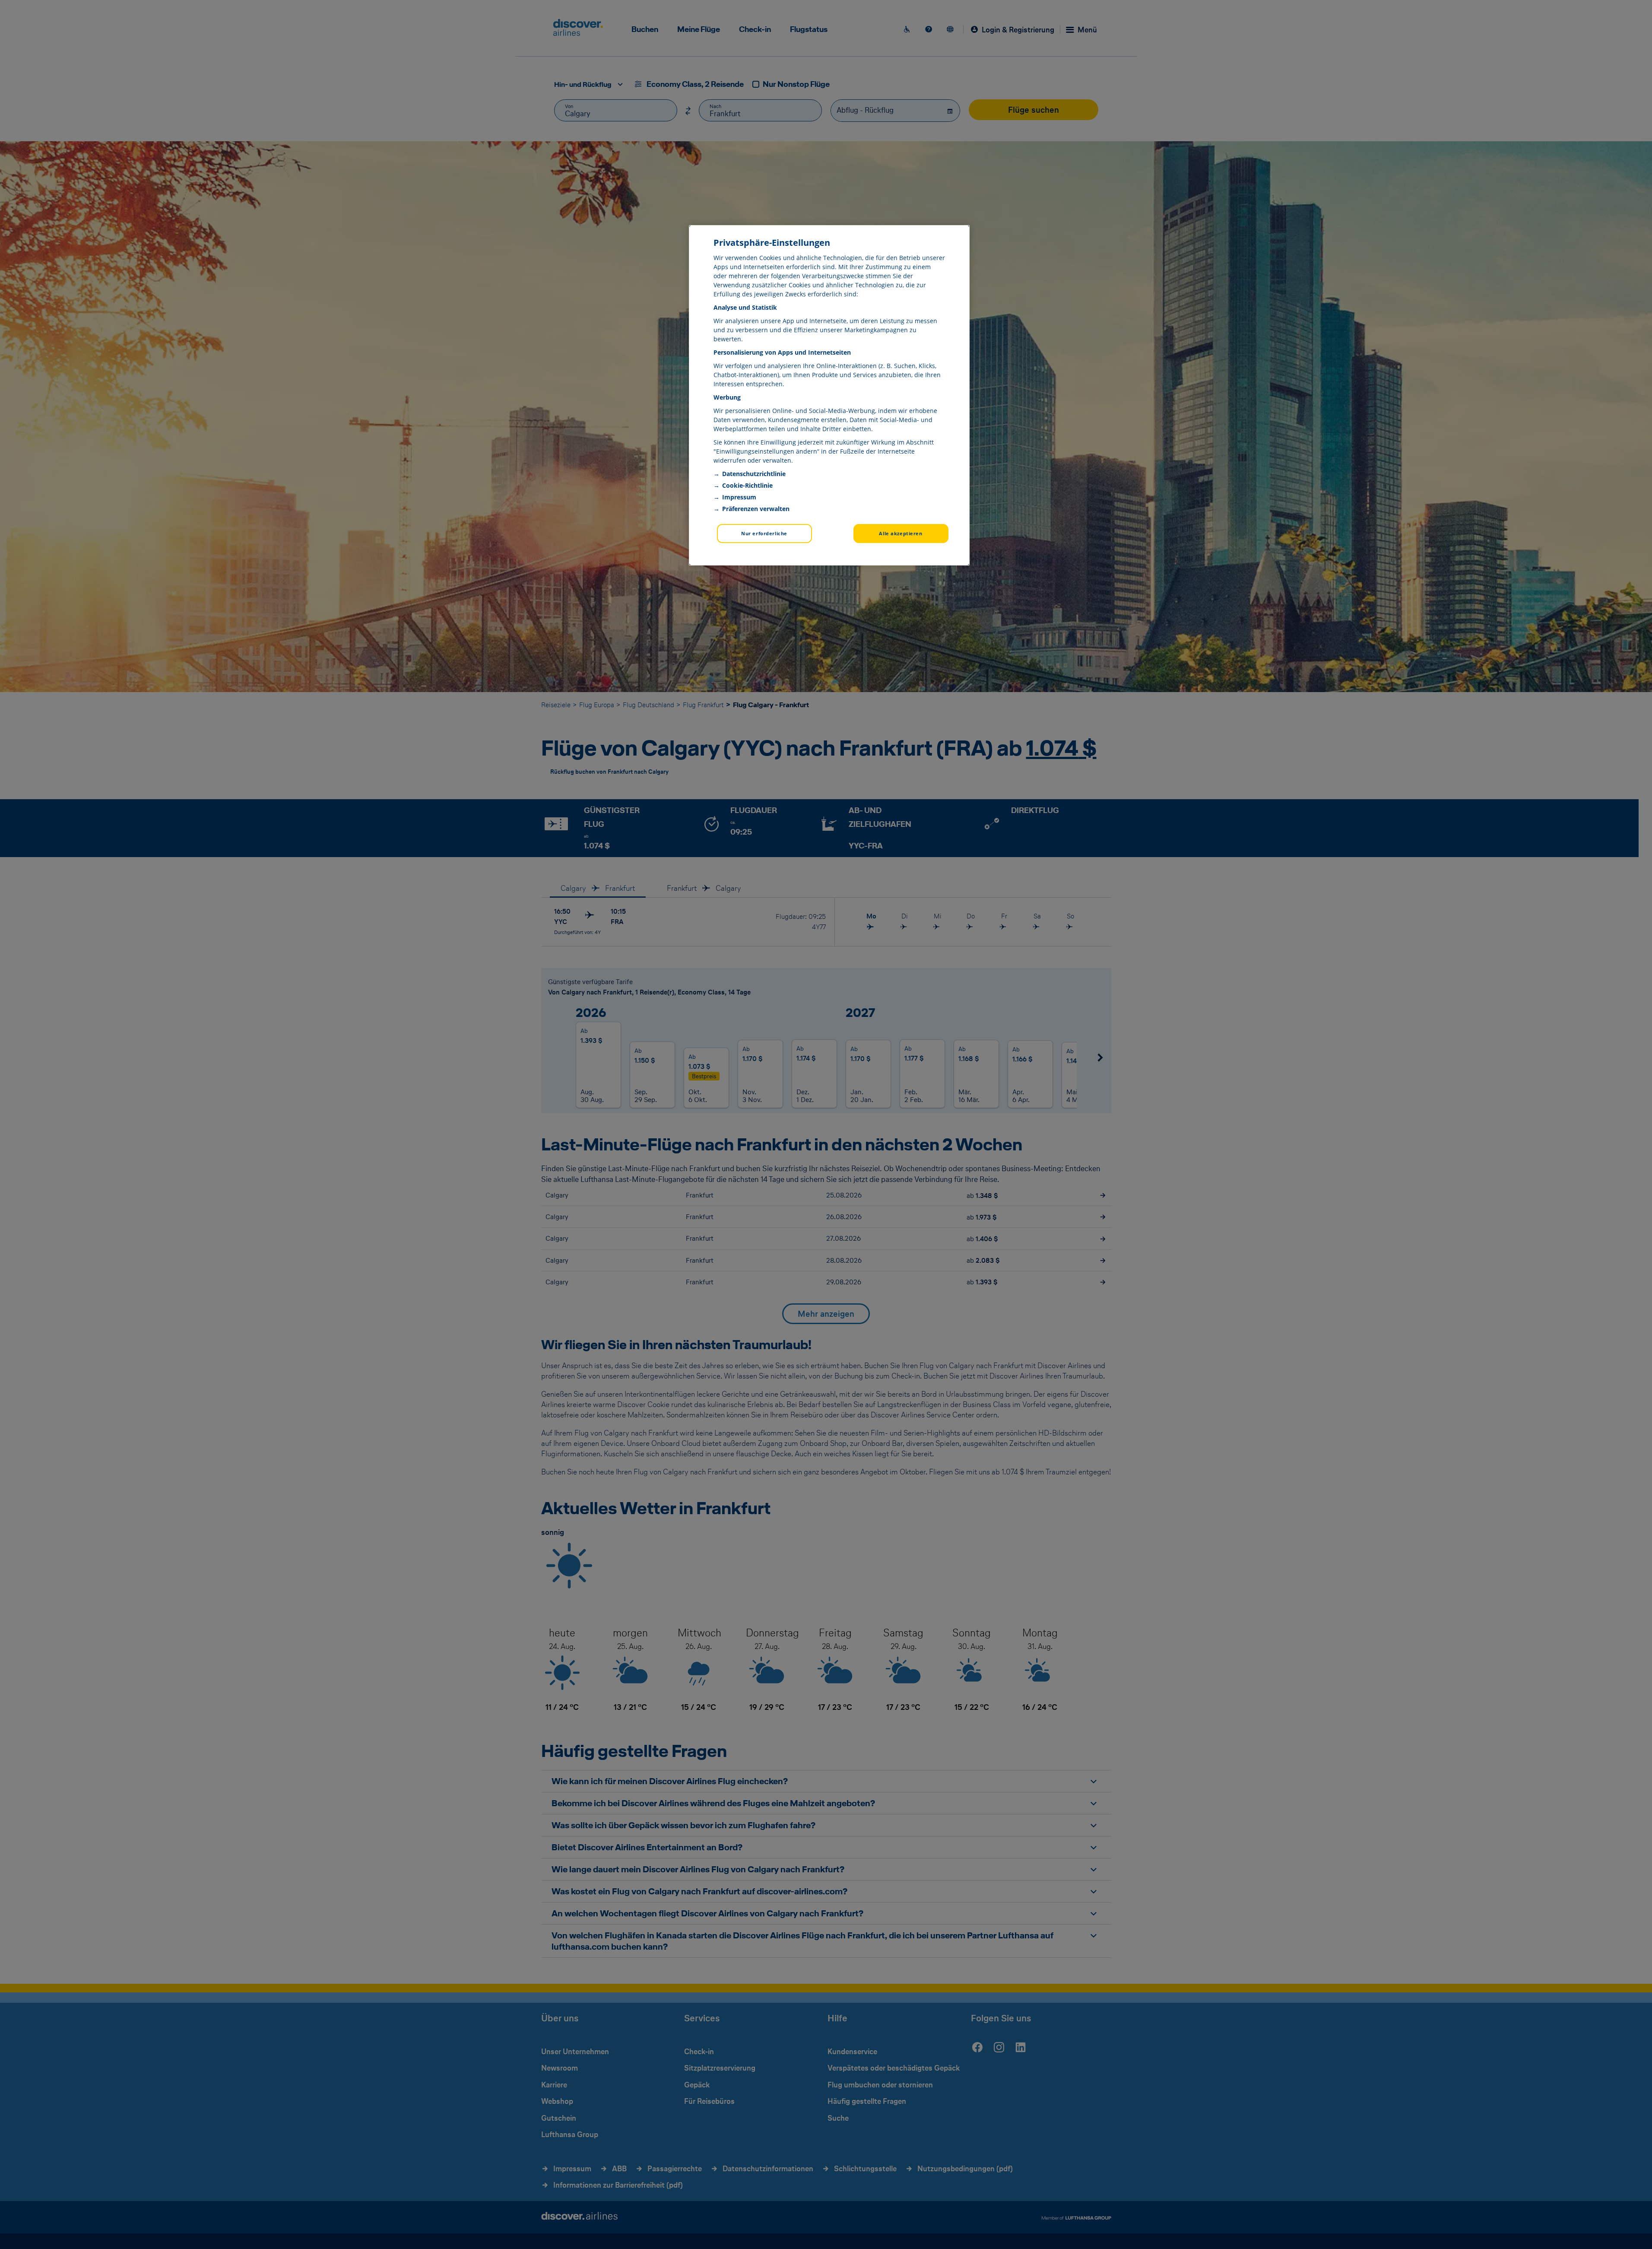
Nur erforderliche (764, 533)
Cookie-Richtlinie (747, 485)
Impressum (739, 497)
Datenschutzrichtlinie (754, 474)
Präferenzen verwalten (756, 509)
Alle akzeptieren (901, 533)
